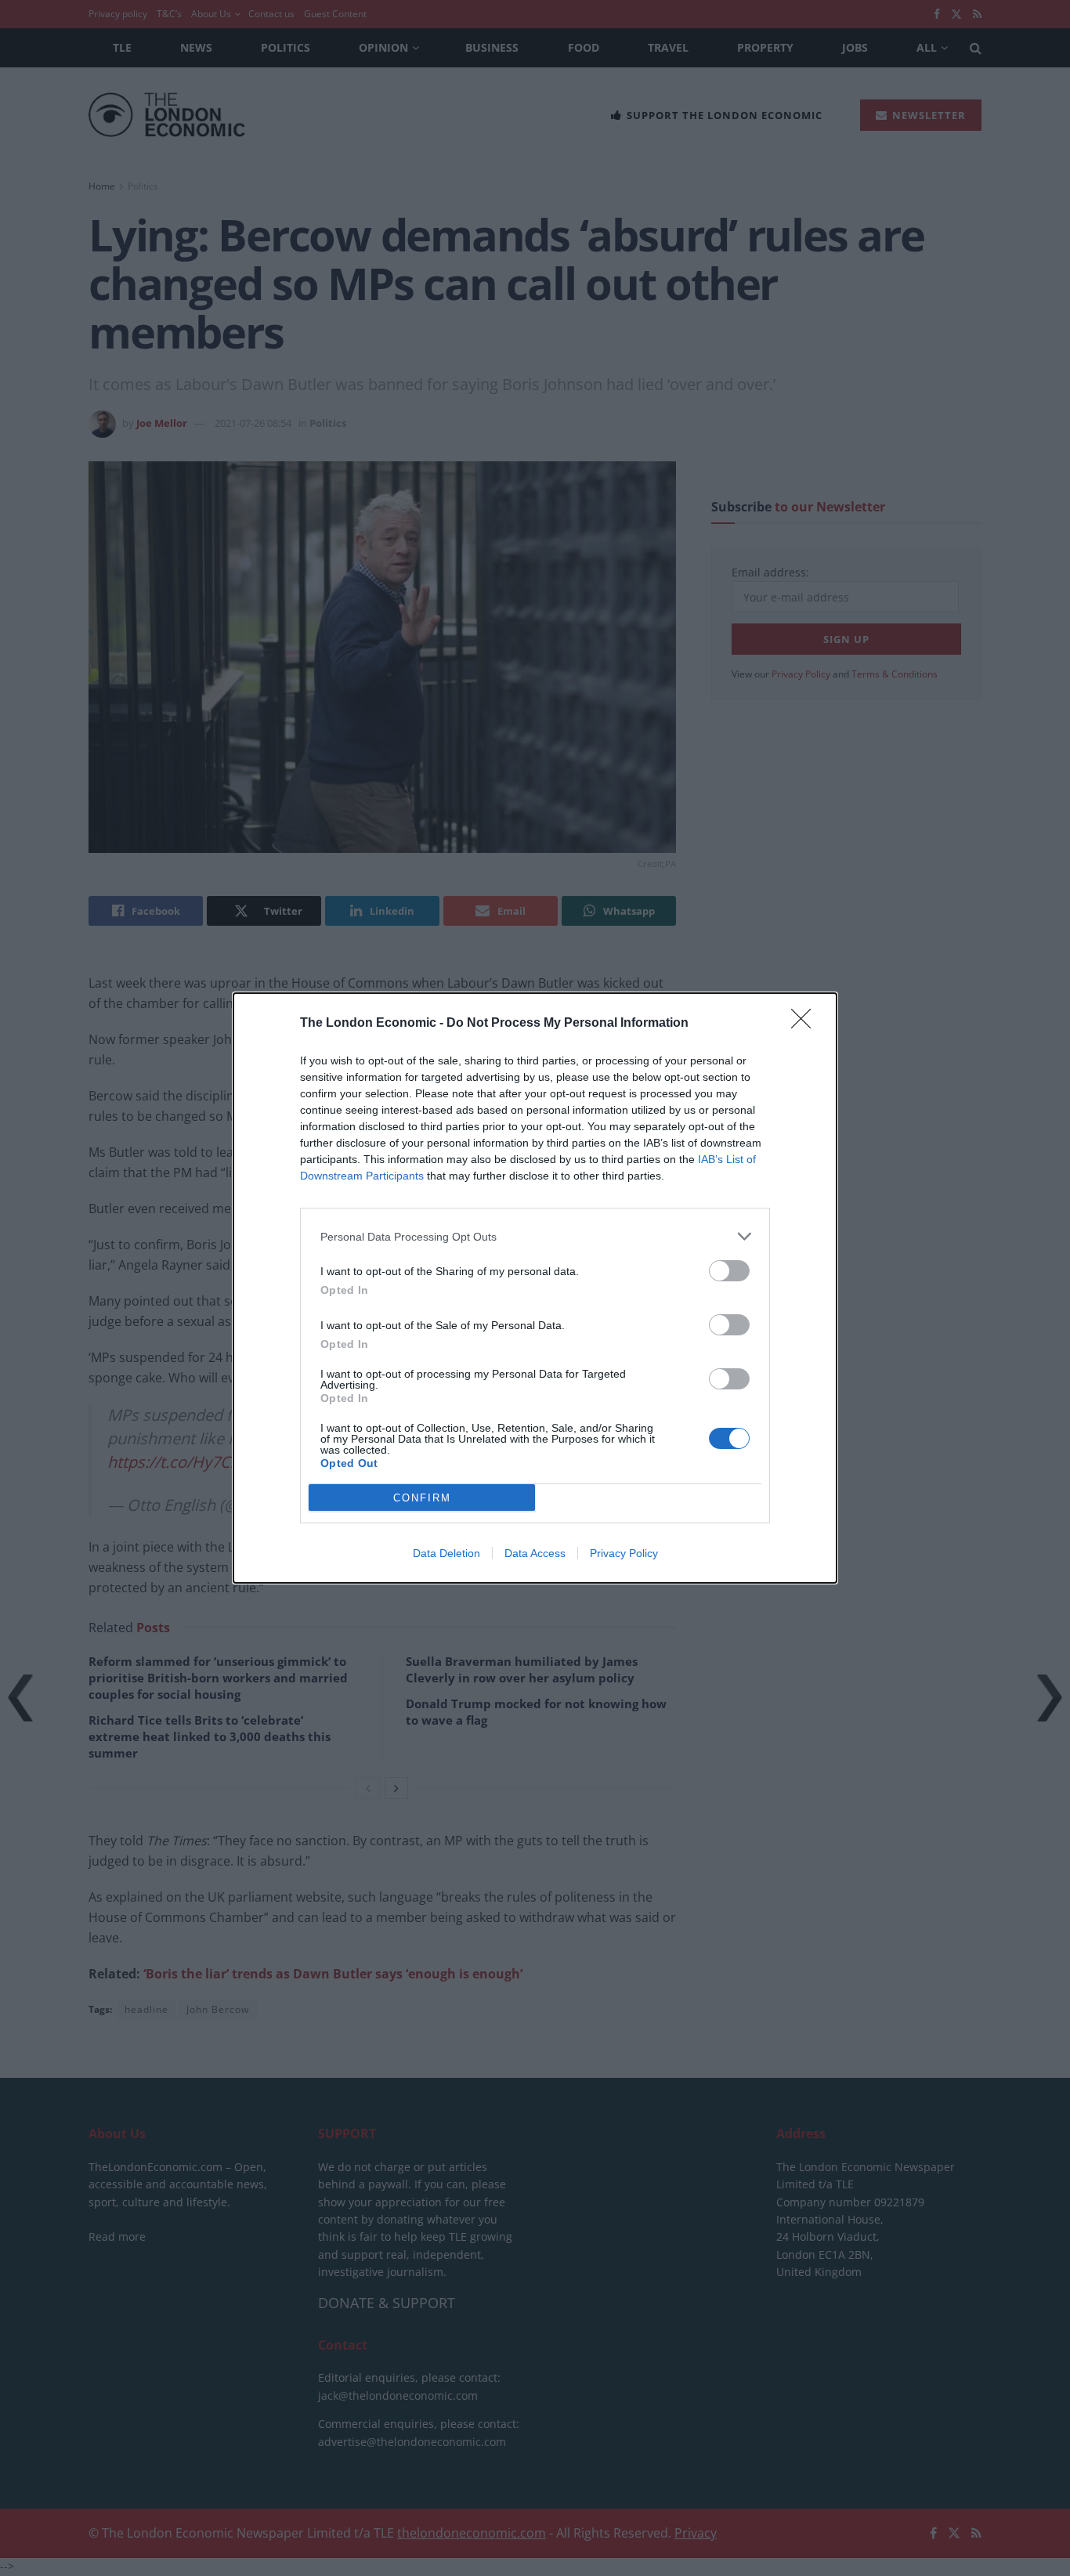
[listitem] (535, 1236)
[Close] (806, 1024)
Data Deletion (446, 1553)
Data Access (535, 1553)
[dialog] (535, 1288)
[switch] (729, 1271)
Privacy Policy (624, 1553)
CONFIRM (422, 1498)
